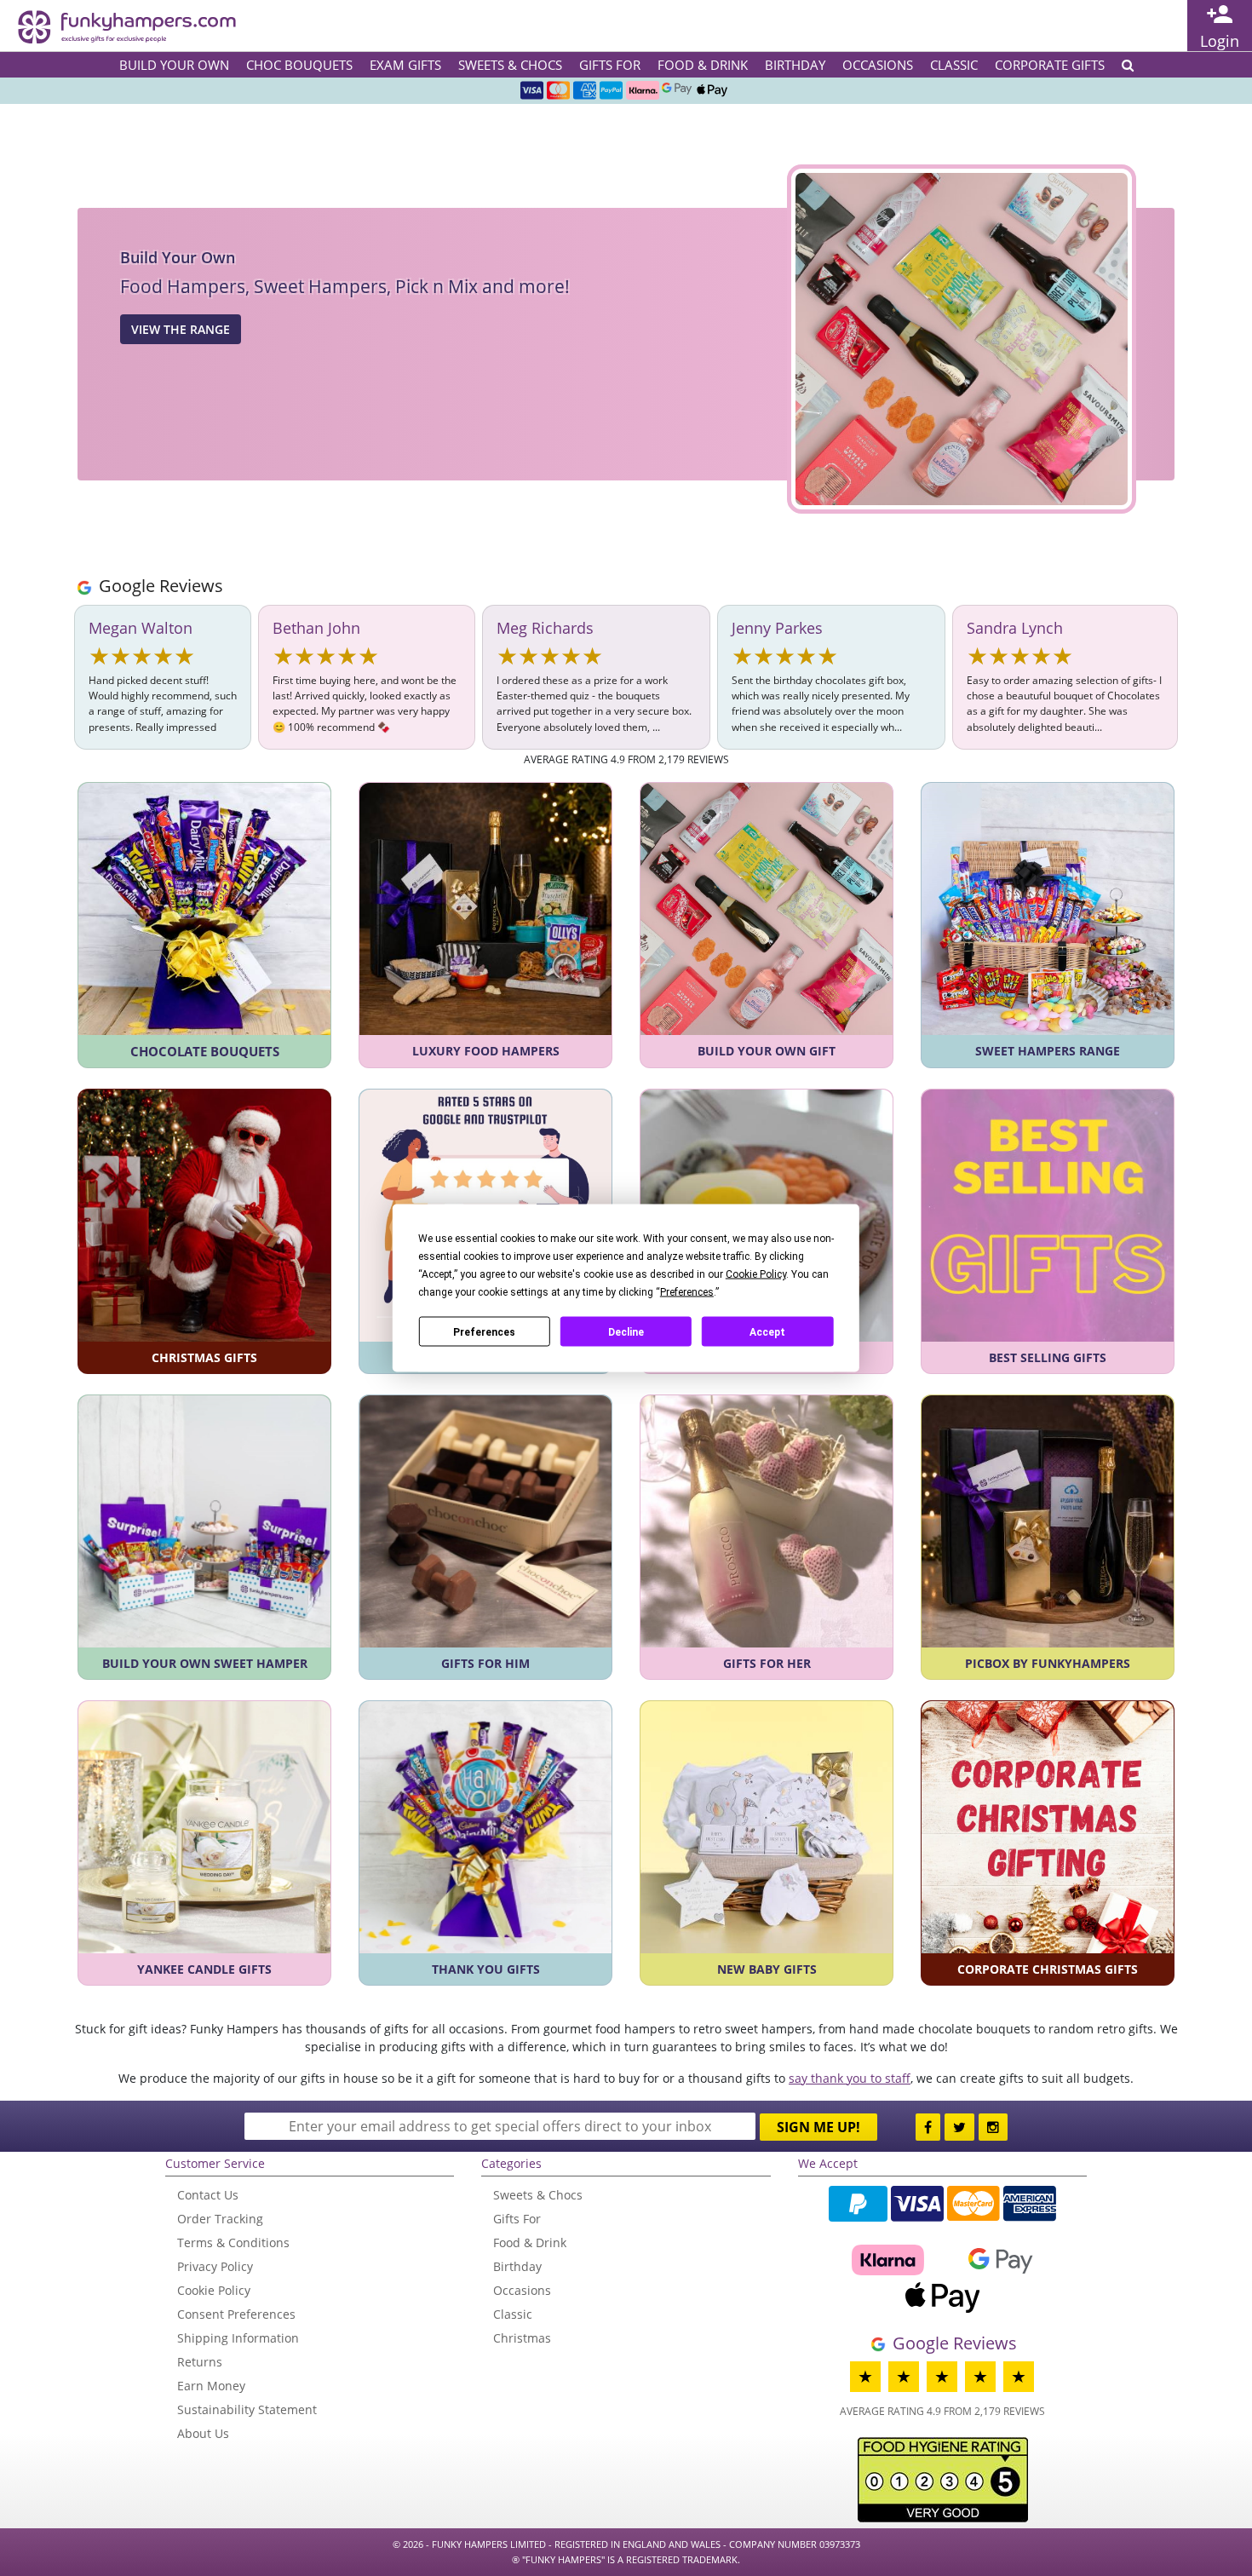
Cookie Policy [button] (756, 1274)
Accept (767, 1331)
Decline (626, 1331)
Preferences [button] (687, 1292)
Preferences (484, 1331)
